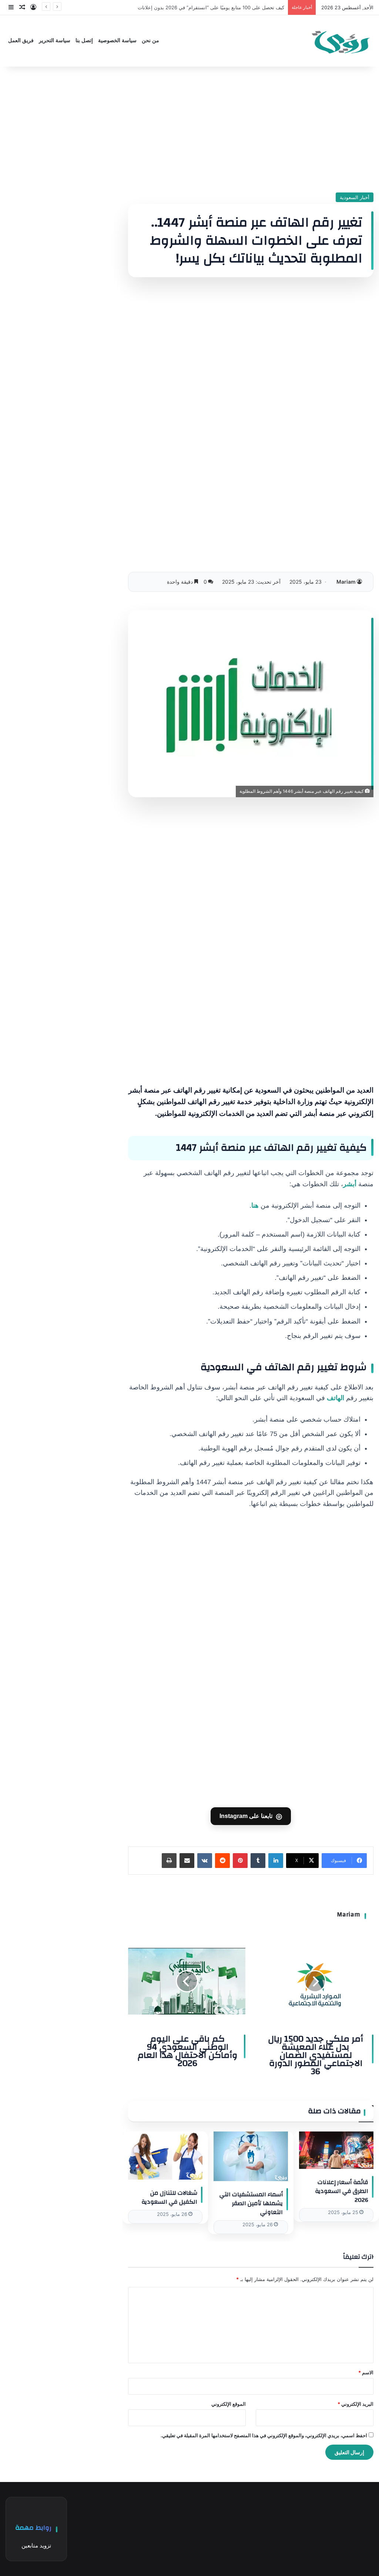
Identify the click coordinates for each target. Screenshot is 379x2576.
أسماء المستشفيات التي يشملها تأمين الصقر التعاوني (251, 2203)
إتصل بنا (84, 41)
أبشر (350, 1184)
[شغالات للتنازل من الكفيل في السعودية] (165, 2156)
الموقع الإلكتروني (229, 2404)
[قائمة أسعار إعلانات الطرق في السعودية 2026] (336, 2150)
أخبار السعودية (355, 197)
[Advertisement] (251, 130)
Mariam (346, 582)
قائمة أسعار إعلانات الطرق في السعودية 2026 (342, 2191)
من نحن (150, 41)
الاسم (366, 2372)
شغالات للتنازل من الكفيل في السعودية (169, 2197)
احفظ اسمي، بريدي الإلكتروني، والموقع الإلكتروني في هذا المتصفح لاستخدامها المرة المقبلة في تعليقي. (264, 2435)
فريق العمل (21, 41)
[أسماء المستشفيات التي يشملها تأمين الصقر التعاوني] (251, 2156)
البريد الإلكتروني (355, 2404)
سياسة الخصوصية (117, 41)
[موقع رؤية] (340, 41)
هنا (255, 1205)
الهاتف (336, 1398)
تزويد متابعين (36, 2545)
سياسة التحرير (55, 41)
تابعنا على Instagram (251, 1816)
